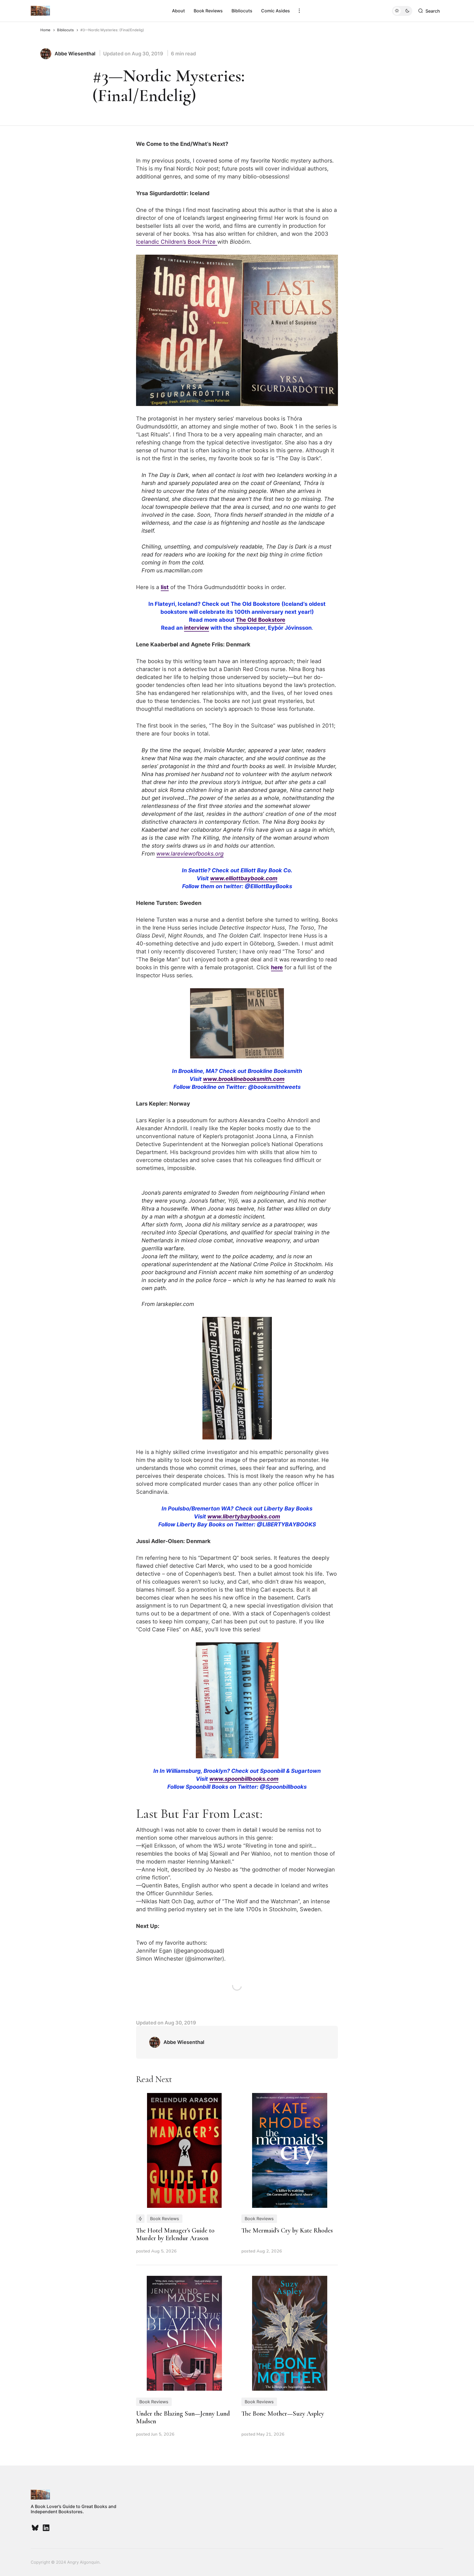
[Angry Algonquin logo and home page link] (40, 11)
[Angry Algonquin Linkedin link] (46, 2528)
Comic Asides (276, 11)
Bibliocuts (242, 11)
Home (45, 30)
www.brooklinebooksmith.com (244, 1079)
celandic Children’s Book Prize (177, 242)
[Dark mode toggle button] (402, 11)
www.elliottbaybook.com (244, 878)
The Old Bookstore (261, 620)
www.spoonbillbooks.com (244, 1779)
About (178, 11)
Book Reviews (208, 11)
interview (197, 628)
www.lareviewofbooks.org (190, 854)
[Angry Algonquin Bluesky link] (36, 2528)
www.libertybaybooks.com (244, 1516)
